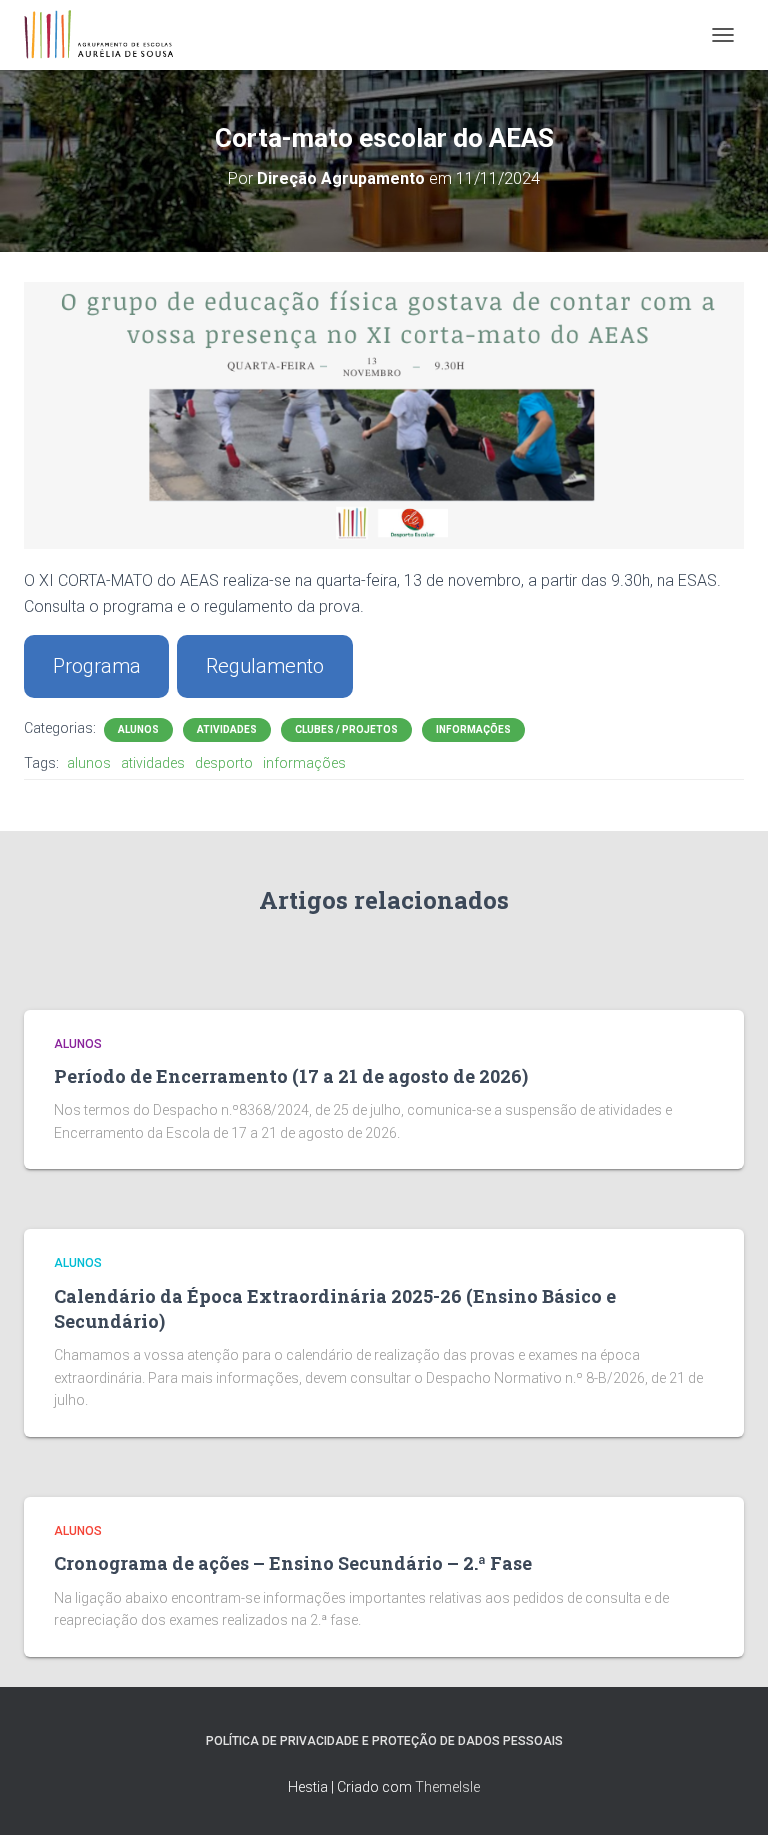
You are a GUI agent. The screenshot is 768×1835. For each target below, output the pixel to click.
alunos (89, 763)
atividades (153, 763)
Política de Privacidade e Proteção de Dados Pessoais (384, 1741)
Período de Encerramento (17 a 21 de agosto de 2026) (291, 1076)
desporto (224, 763)
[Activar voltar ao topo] (728, 1795)
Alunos (138, 729)
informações (304, 763)
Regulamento (265, 666)
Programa (97, 666)
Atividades (227, 729)
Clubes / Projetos (346, 729)
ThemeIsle (447, 1787)
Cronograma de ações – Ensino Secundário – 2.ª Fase (293, 1563)
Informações (473, 729)
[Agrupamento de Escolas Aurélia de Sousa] (106, 35)
